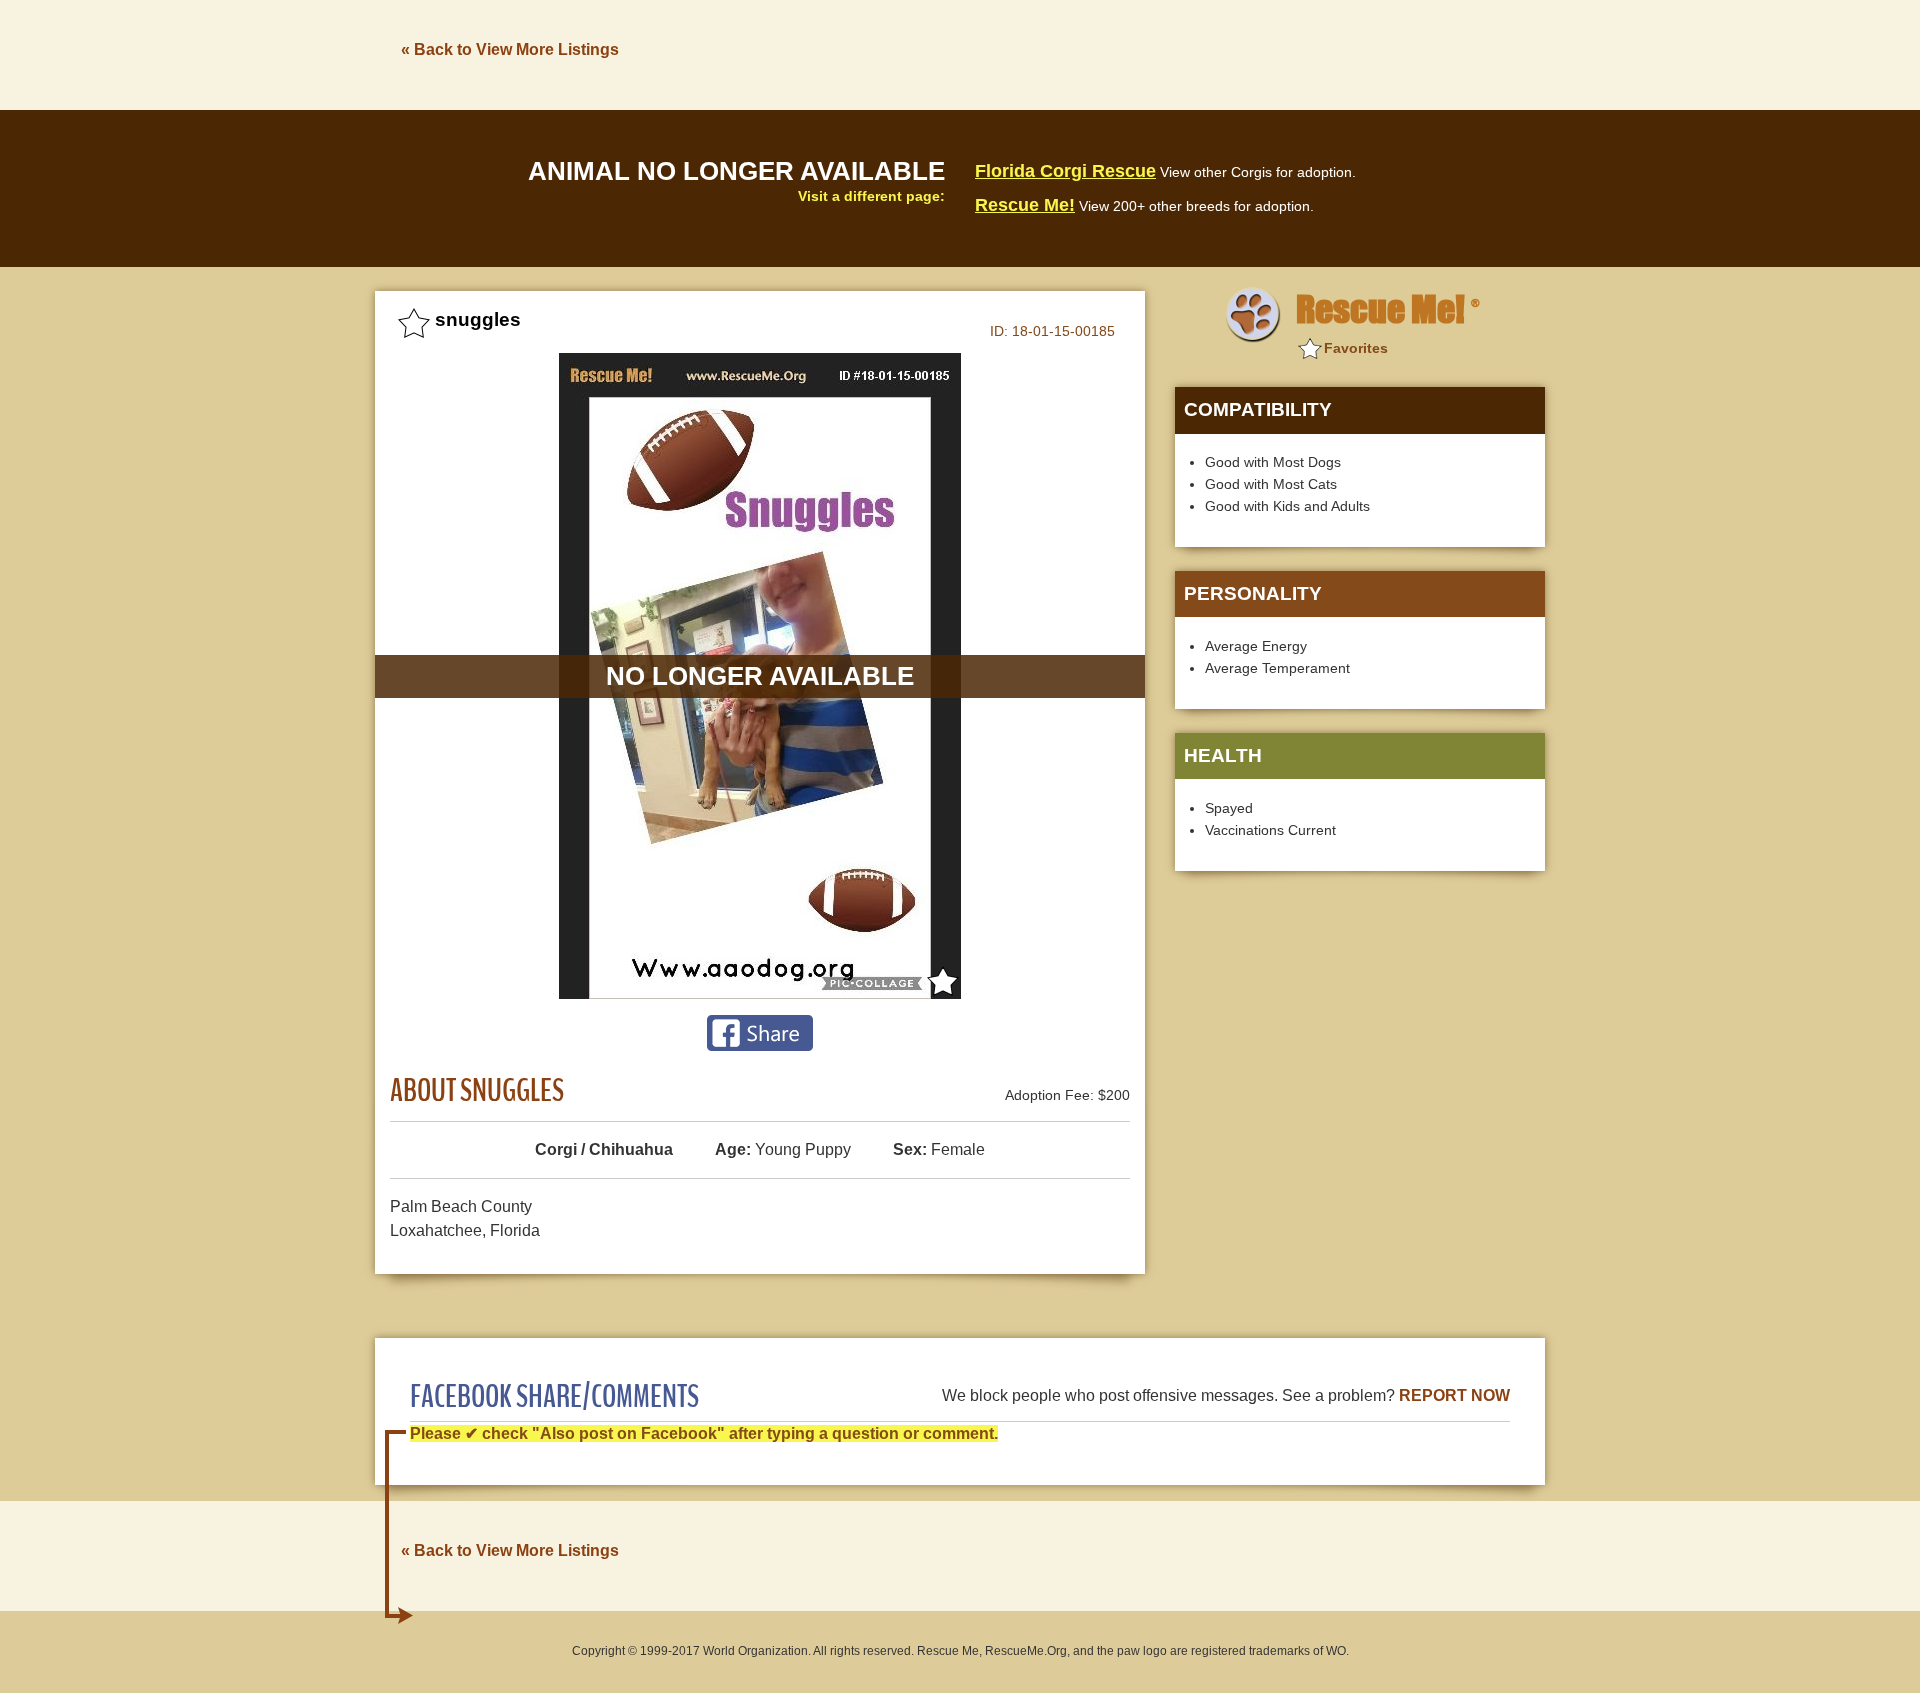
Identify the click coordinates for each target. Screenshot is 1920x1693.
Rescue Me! (1025, 205)
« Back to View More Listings (510, 49)
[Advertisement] (1181, 53)
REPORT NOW (1454, 1395)
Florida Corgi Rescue (1065, 171)
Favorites (1356, 348)
